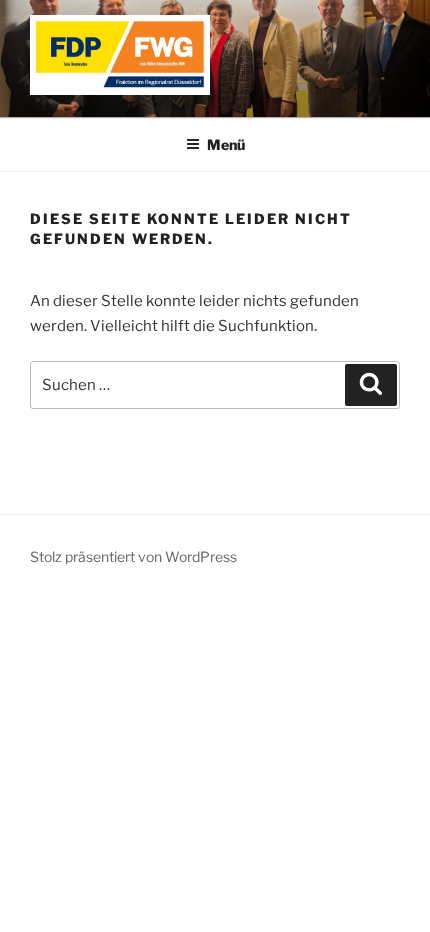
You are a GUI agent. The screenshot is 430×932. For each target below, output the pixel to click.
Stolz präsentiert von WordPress (133, 556)
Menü (226, 144)
